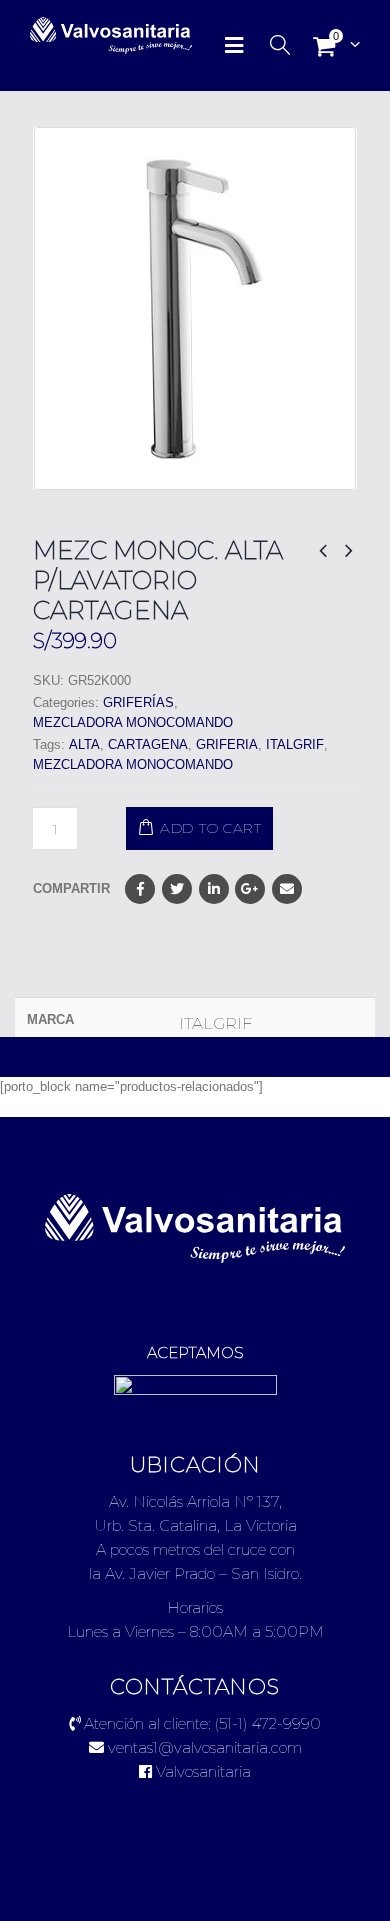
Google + (250, 889)
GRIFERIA (227, 744)
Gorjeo (177, 889)
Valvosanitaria (201, 1771)
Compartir (71, 888)
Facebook (140, 889)
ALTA (84, 744)
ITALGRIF (295, 744)
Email (287, 889)
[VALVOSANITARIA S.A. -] (85, 36)
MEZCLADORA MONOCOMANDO (133, 722)
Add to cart (211, 828)
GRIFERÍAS (138, 702)
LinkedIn (214, 889)
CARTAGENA (148, 744)
